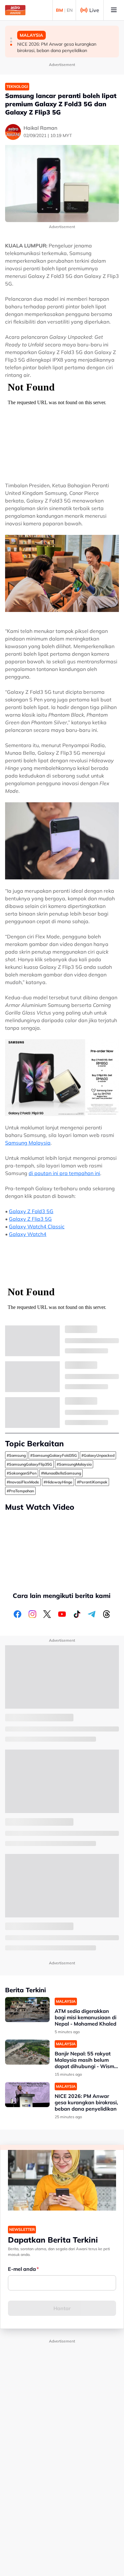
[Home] (15, 10)
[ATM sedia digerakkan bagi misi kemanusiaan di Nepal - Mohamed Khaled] (27, 2010)
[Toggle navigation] (114, 10)
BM (59, 10)
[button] (11, 38)
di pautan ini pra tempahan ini (64, 1173)
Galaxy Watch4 (28, 1234)
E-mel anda (22, 2269)
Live (94, 10)
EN (70, 10)
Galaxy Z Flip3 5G (30, 1219)
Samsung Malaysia (28, 1143)
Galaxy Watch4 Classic (37, 1226)
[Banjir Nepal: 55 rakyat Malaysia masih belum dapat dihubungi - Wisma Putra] (27, 2052)
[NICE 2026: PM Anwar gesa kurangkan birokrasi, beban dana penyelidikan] (27, 2095)
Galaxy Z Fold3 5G (31, 1211)
